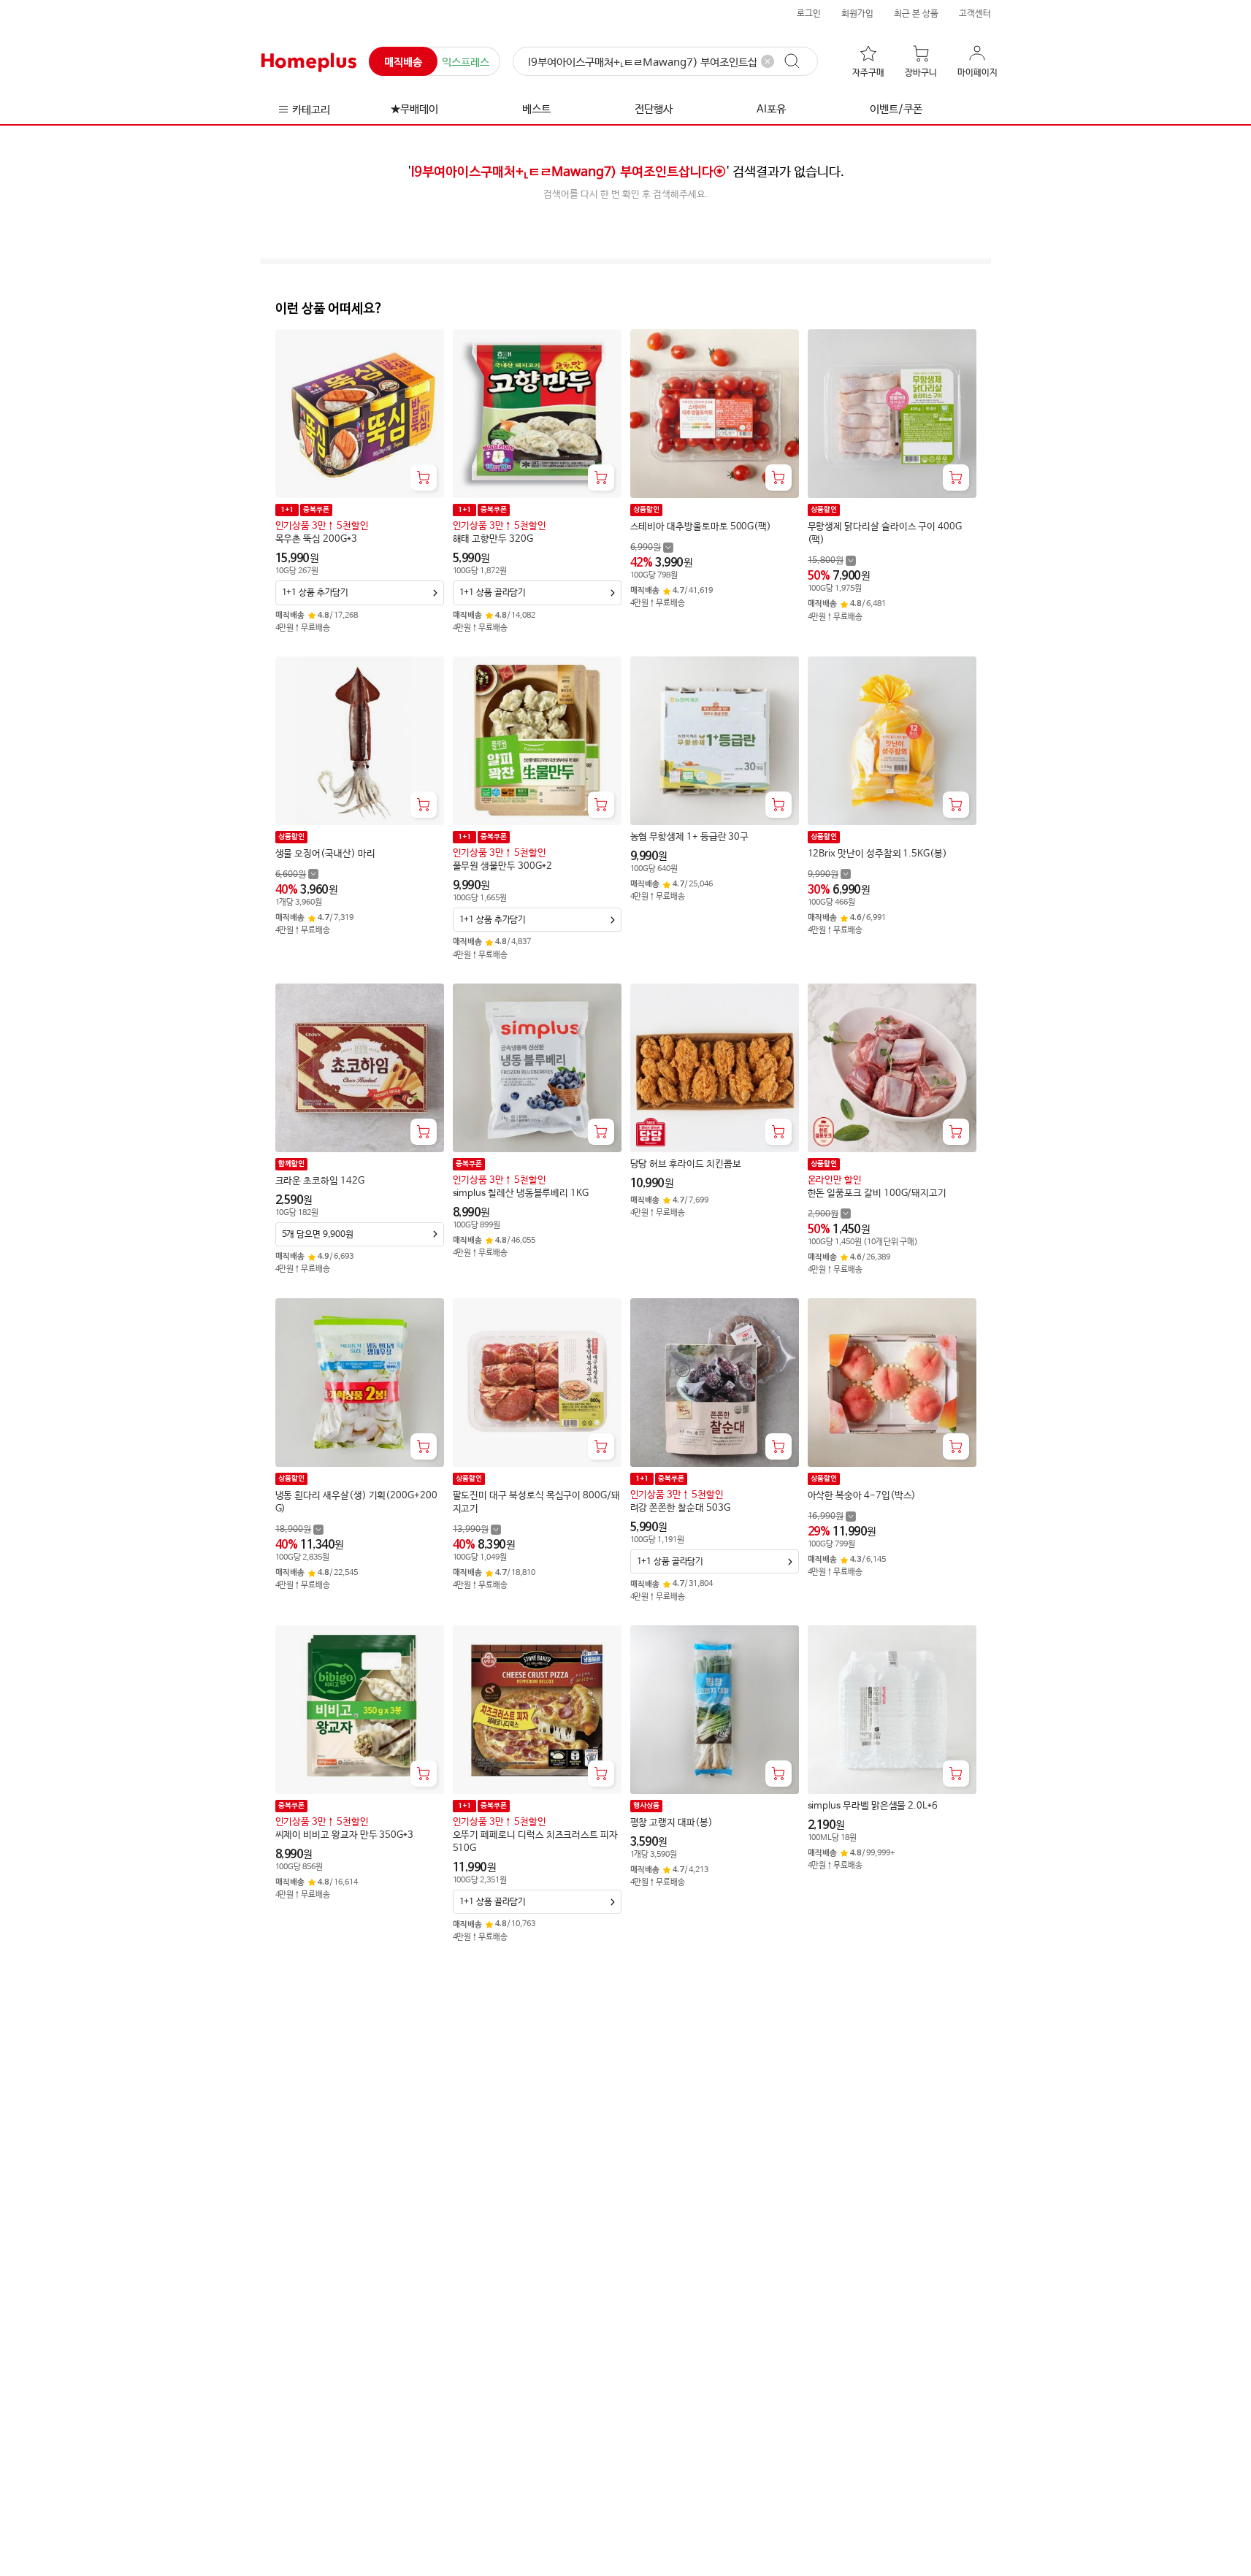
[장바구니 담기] (424, 478)
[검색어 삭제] (768, 61)
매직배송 (403, 62)
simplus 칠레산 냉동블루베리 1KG (521, 1193)
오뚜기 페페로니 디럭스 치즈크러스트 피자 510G (535, 1842)
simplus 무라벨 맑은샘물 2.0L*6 (873, 1806)
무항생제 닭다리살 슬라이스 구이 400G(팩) (885, 533)
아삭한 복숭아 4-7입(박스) (862, 1496)
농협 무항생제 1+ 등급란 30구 (690, 837)
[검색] (799, 61)
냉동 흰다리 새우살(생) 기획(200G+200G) (356, 1502)
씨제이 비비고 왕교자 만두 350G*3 (345, 1835)
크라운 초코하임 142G (320, 1181)
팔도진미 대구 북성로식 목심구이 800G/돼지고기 (536, 1502)
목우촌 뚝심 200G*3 (316, 539)
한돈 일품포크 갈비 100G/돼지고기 (877, 1193)
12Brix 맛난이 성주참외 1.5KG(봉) (877, 854)
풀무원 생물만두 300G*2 (502, 866)
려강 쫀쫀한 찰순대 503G (680, 1508)
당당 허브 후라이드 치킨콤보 (686, 1164)
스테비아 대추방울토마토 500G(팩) (701, 527)
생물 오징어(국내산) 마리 (325, 854)
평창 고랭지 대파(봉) (672, 1823)
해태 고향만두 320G (493, 539)
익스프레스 (466, 62)
